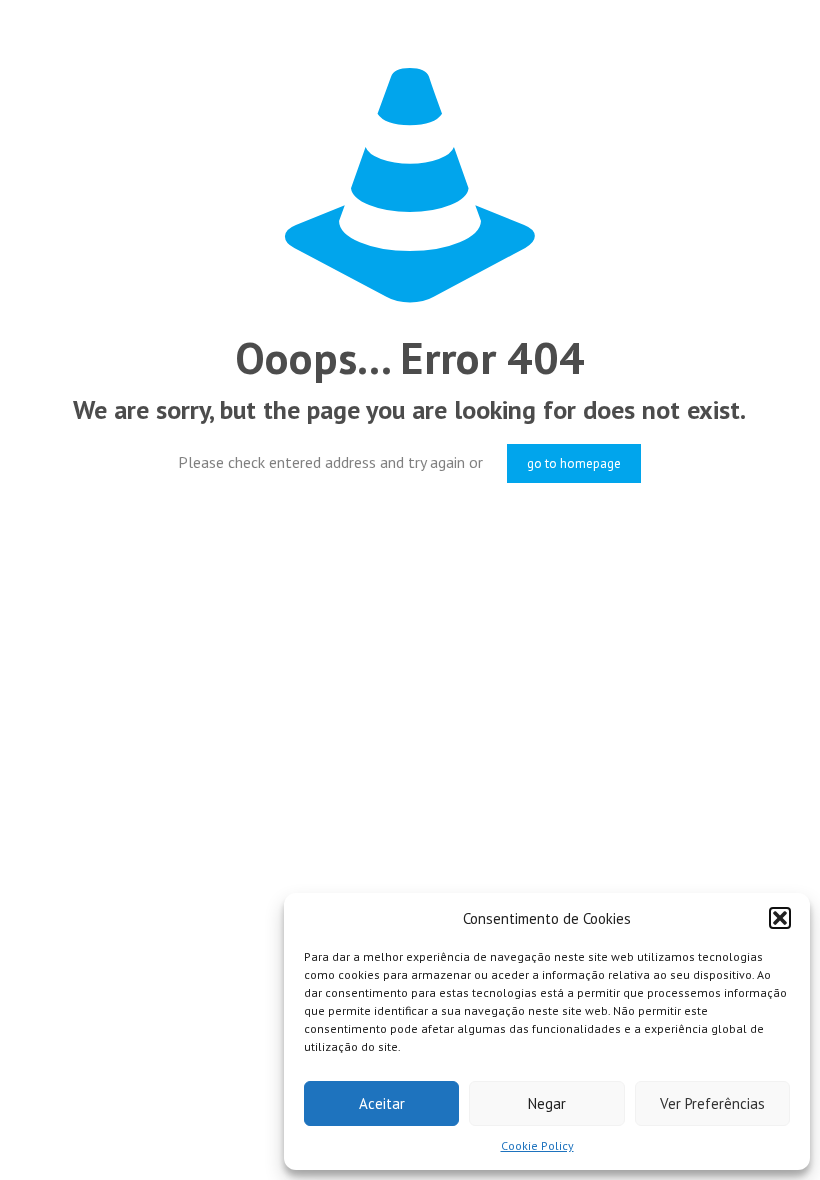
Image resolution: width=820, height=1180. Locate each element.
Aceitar (382, 1103)
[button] (780, 918)
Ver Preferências (712, 1103)
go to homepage (574, 463)
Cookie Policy (537, 1145)
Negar (547, 1103)
